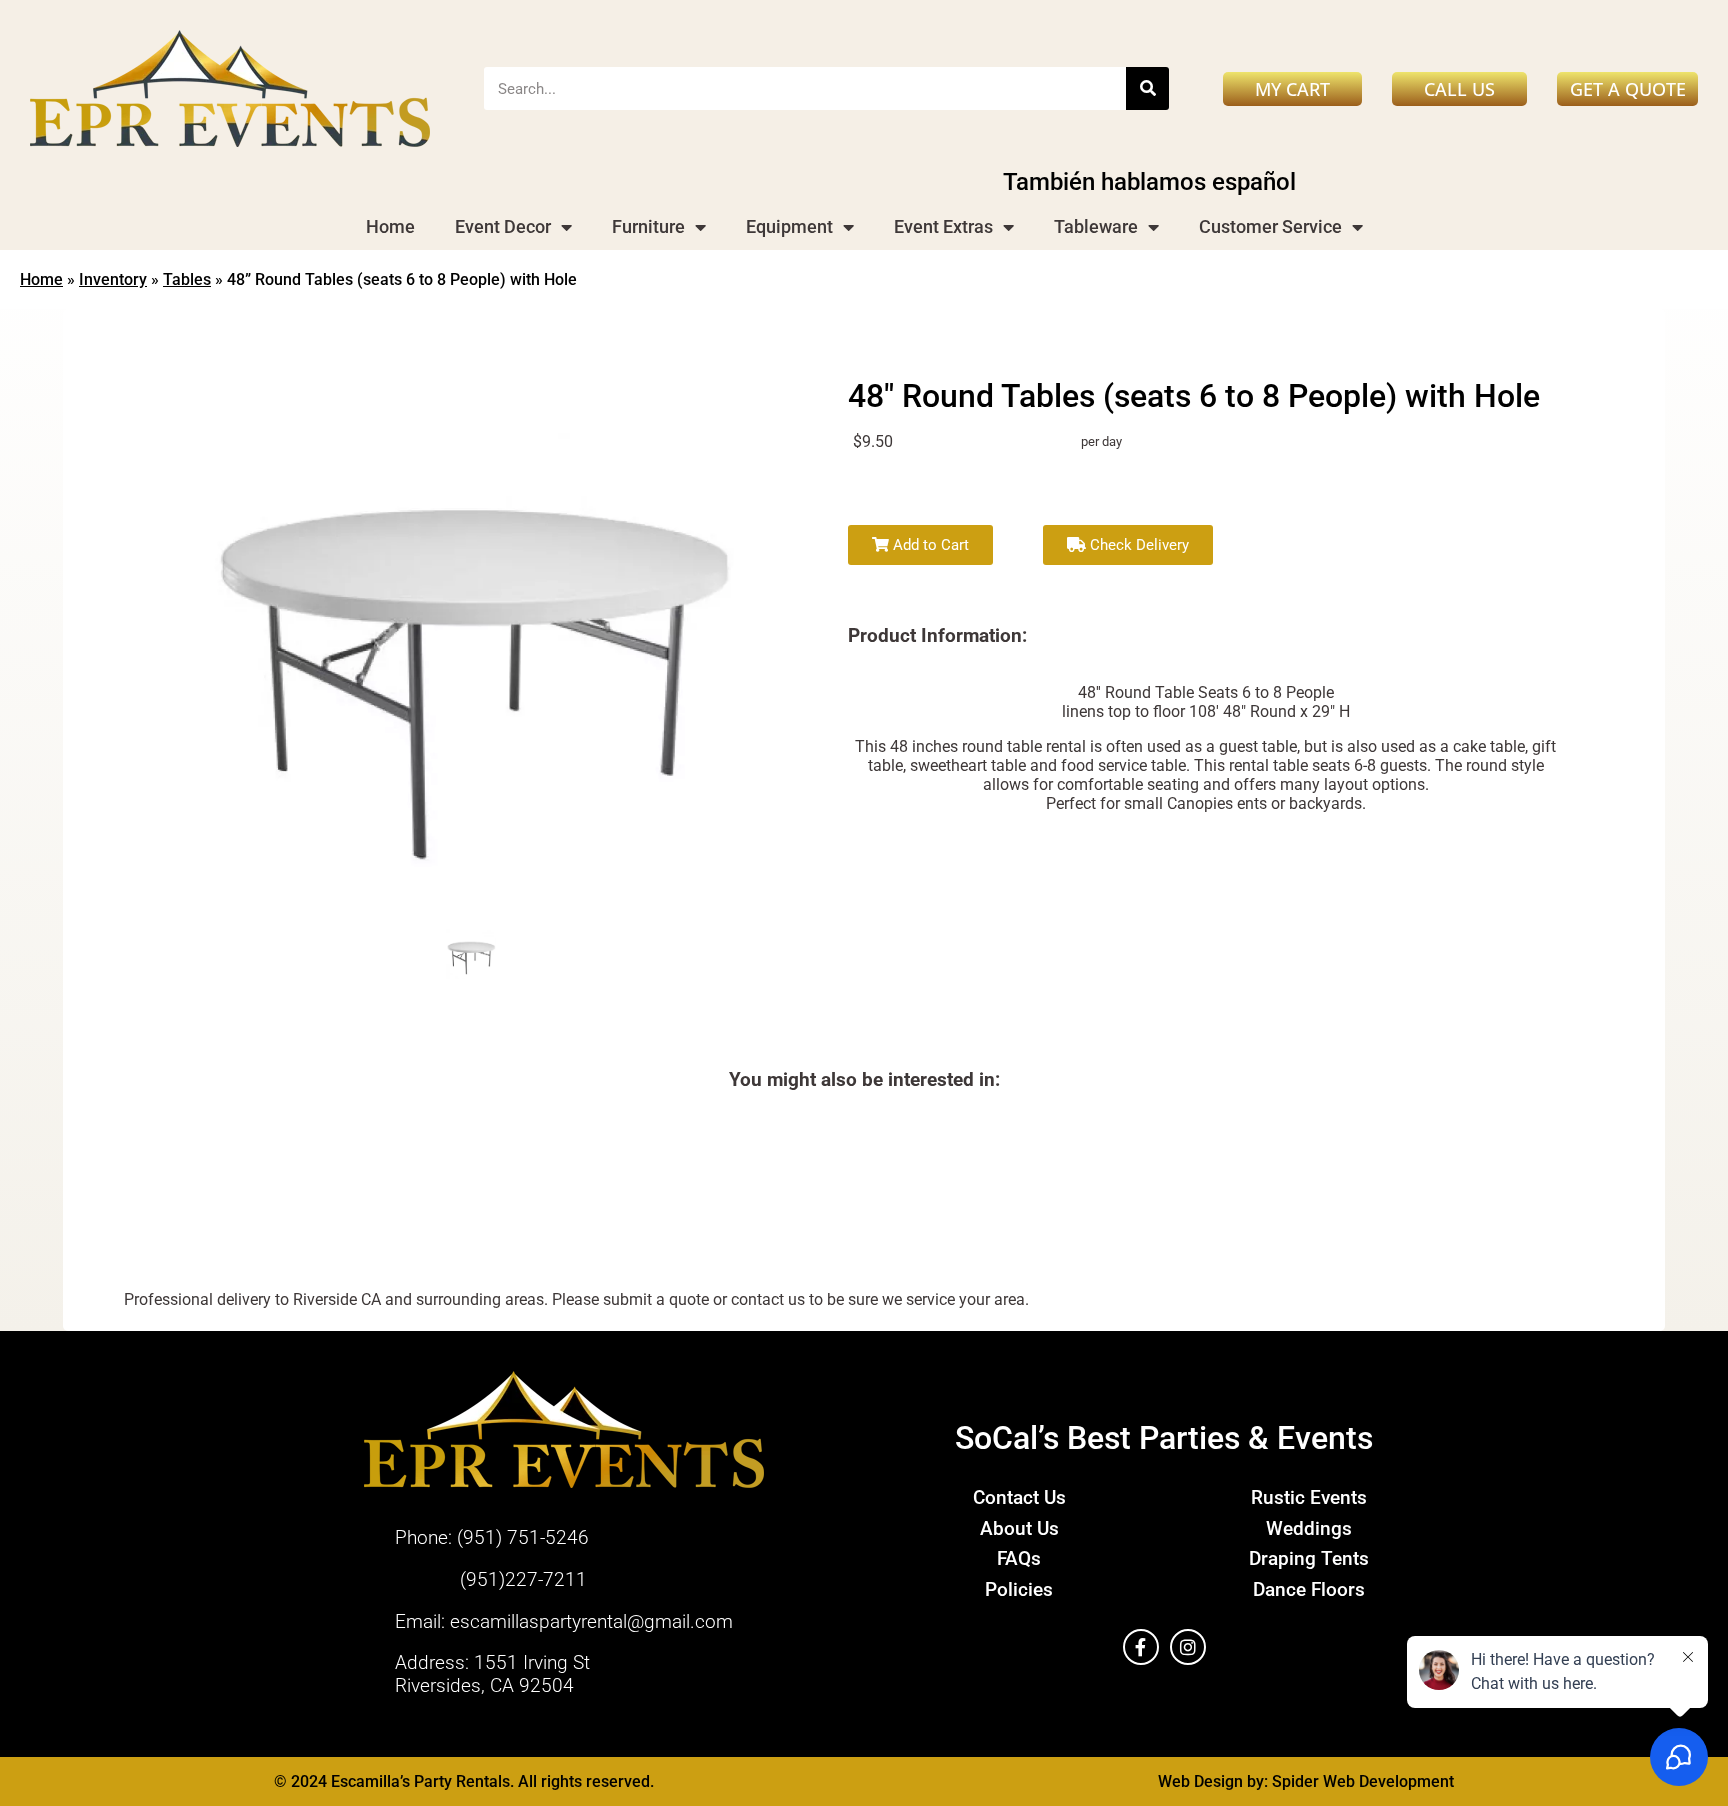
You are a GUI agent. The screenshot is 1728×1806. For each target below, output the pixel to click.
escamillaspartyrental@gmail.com (591, 1621)
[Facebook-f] (1141, 1647)
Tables (187, 279)
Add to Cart (929, 545)
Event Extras (943, 226)
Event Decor (503, 226)
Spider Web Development (1363, 1781)
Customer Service (1270, 226)
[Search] (1147, 88)
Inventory (113, 279)
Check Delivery (1137, 545)
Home (390, 226)
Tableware (1096, 226)
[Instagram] (1188, 1647)
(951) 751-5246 (523, 1537)
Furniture (648, 226)
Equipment (789, 226)
